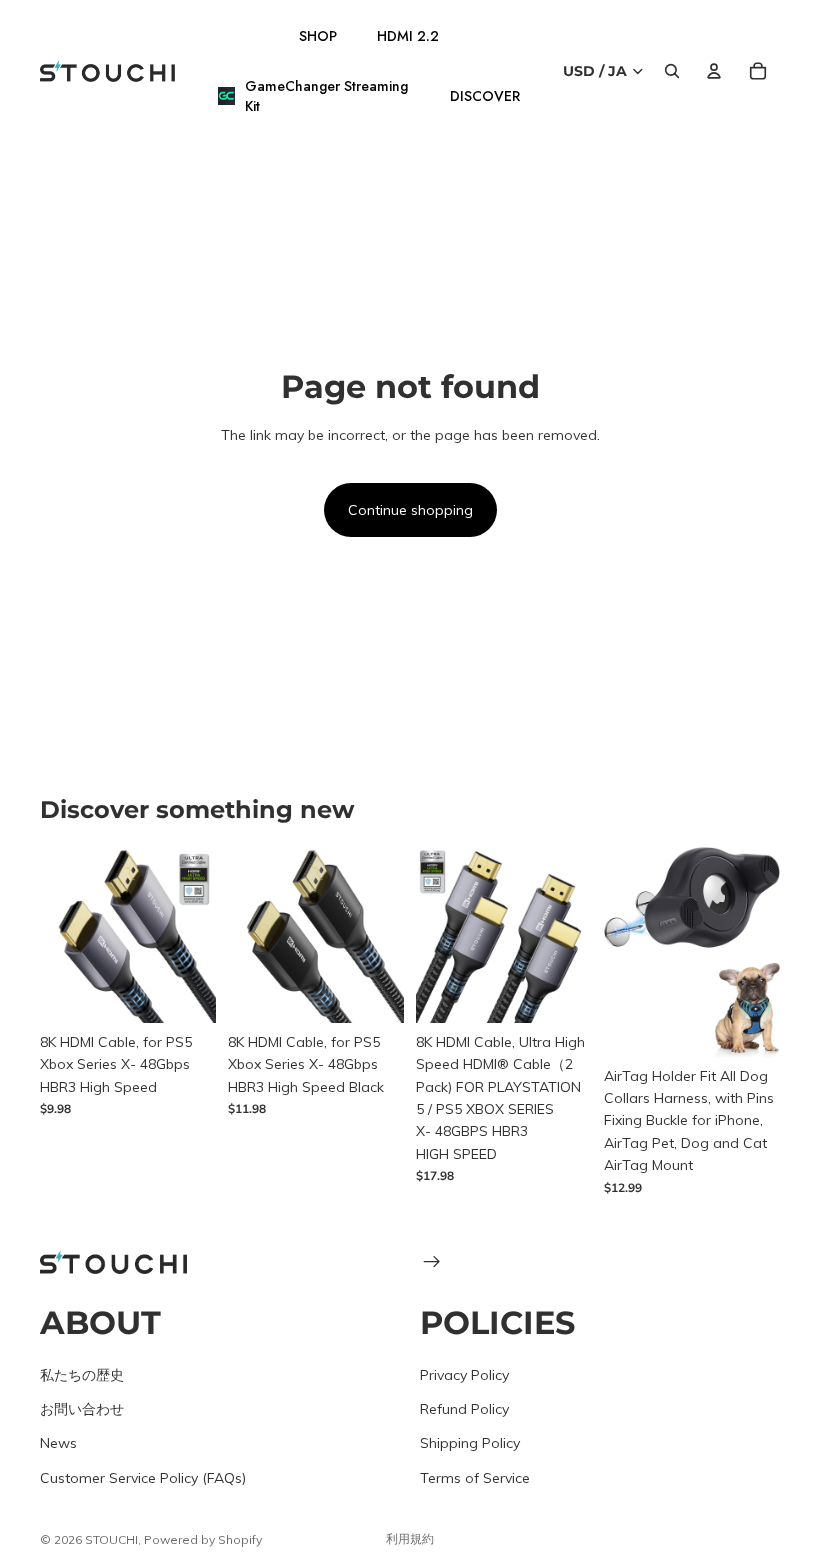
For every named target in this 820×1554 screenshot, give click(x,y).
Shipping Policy (470, 1443)
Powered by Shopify (203, 1539)
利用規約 (410, 1538)
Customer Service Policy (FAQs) (143, 1477)
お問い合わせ (82, 1408)
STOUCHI (111, 1539)
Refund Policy (464, 1408)
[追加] (749, 1026)
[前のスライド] (62, 935)
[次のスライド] (194, 935)
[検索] (672, 71)
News (58, 1443)
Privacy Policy (464, 1374)
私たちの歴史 (82, 1374)
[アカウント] (714, 71)
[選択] (185, 992)
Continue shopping (410, 510)
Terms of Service (475, 1477)
